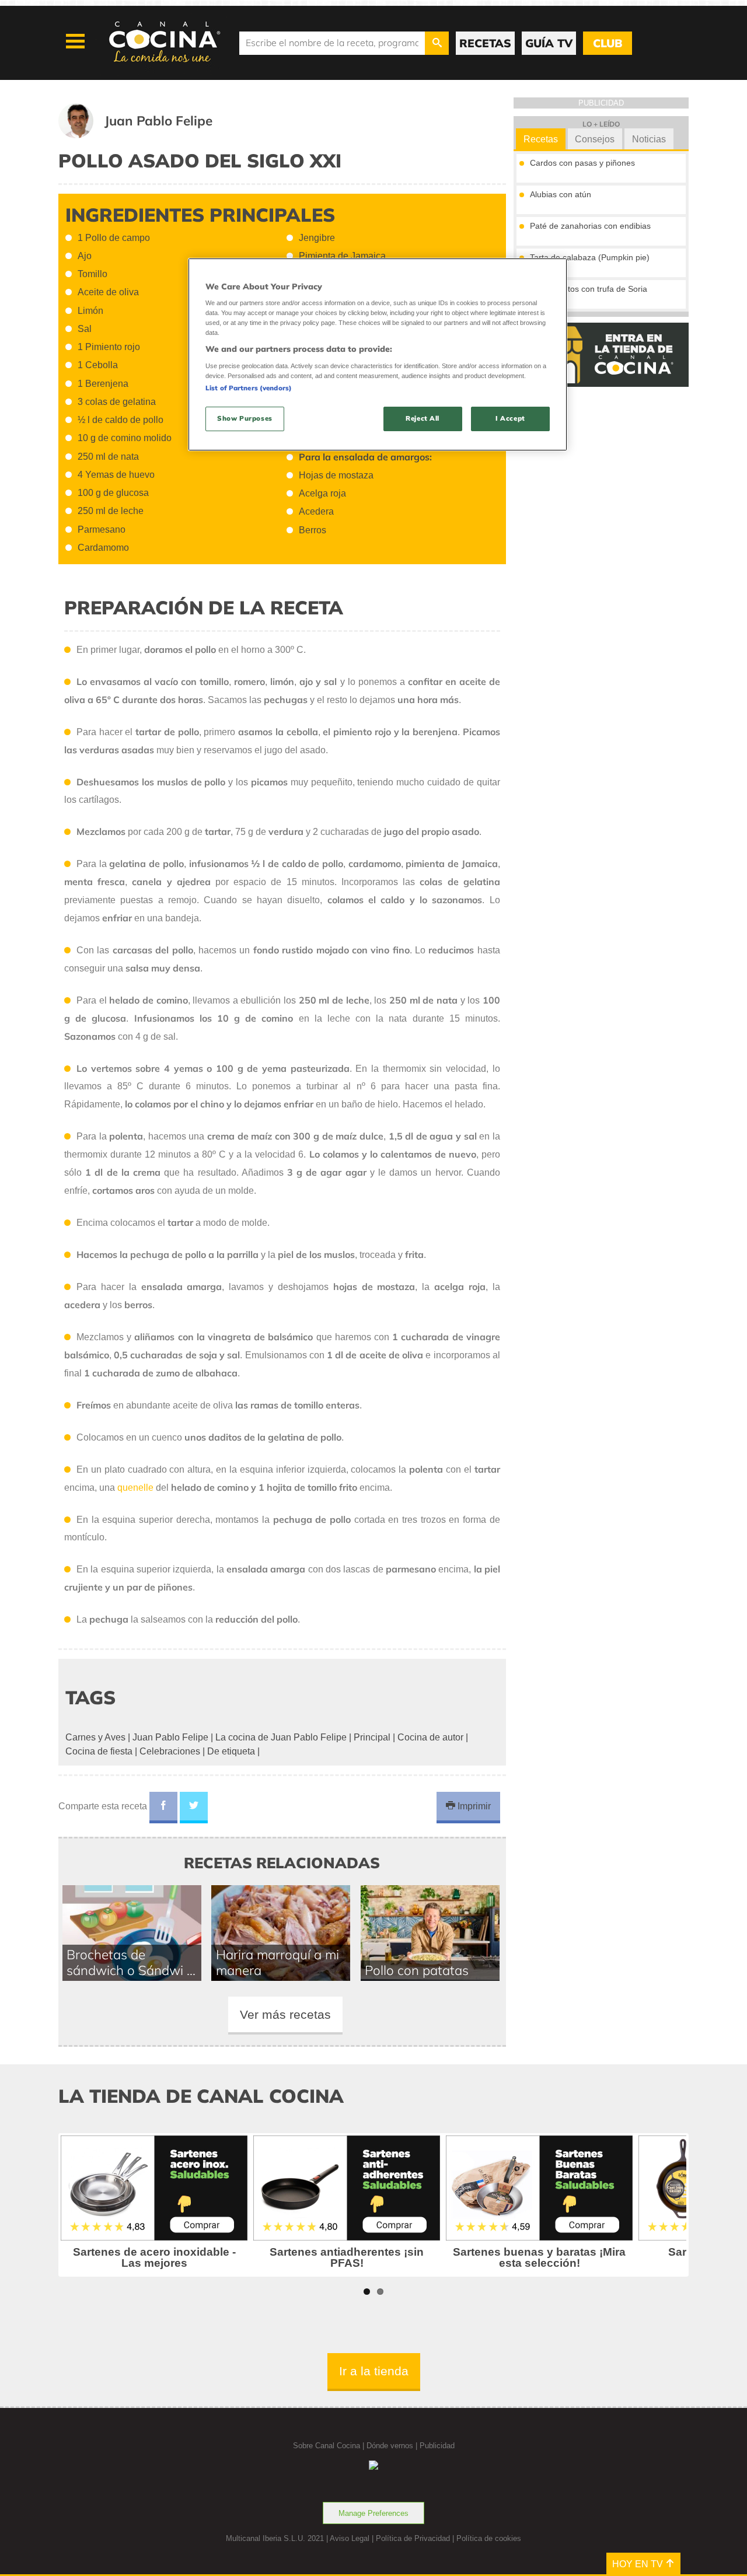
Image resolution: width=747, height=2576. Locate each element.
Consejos (595, 139)
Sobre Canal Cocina (327, 2446)
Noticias (649, 139)
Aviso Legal (350, 2538)
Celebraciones (170, 1751)
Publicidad (437, 2446)
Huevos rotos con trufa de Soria (589, 289)
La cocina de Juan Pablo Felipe (281, 1737)
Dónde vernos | (393, 2446)
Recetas (541, 139)
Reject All (423, 418)
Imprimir (473, 1806)
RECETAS (485, 43)
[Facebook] (163, 1808)
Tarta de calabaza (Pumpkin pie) (590, 257)
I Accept (510, 418)
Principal (372, 1737)
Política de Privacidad (413, 2538)
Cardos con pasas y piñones (582, 163)
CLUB (608, 43)
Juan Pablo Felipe (170, 1737)
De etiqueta (231, 1751)
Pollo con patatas (417, 1970)
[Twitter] (194, 1808)
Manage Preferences (373, 2513)
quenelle (135, 1488)
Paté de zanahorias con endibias (590, 226)
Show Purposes (245, 418)
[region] (378, 354)
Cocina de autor (430, 1737)
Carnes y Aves (95, 1737)
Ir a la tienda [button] (374, 2371)
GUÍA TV (549, 43)
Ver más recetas (285, 2014)
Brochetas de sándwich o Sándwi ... (131, 1962)
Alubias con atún (561, 194)
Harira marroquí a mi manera (277, 1962)
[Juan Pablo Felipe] (150, 135)
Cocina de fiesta (99, 1751)
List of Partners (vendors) (249, 388)
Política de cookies (489, 2538)
